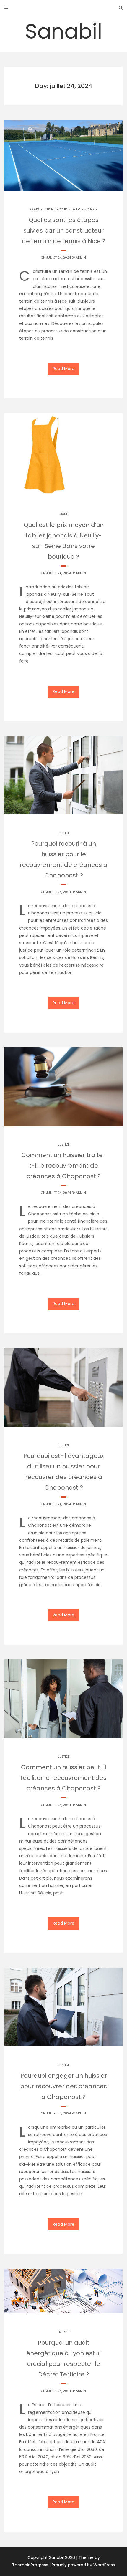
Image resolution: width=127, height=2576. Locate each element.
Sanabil (64, 31)
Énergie (63, 2332)
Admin (81, 258)
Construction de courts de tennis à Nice (64, 209)
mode (63, 514)
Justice (64, 833)
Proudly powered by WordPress (83, 2565)
